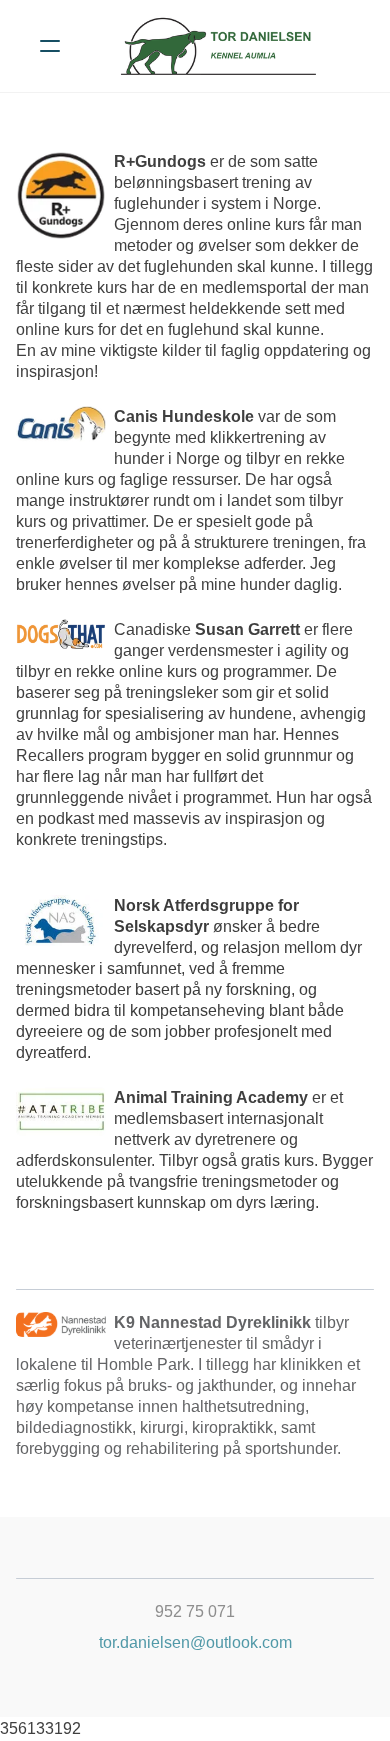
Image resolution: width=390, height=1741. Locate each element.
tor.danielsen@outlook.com (195, 1642)
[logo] (221, 46)
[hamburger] (50, 46)
